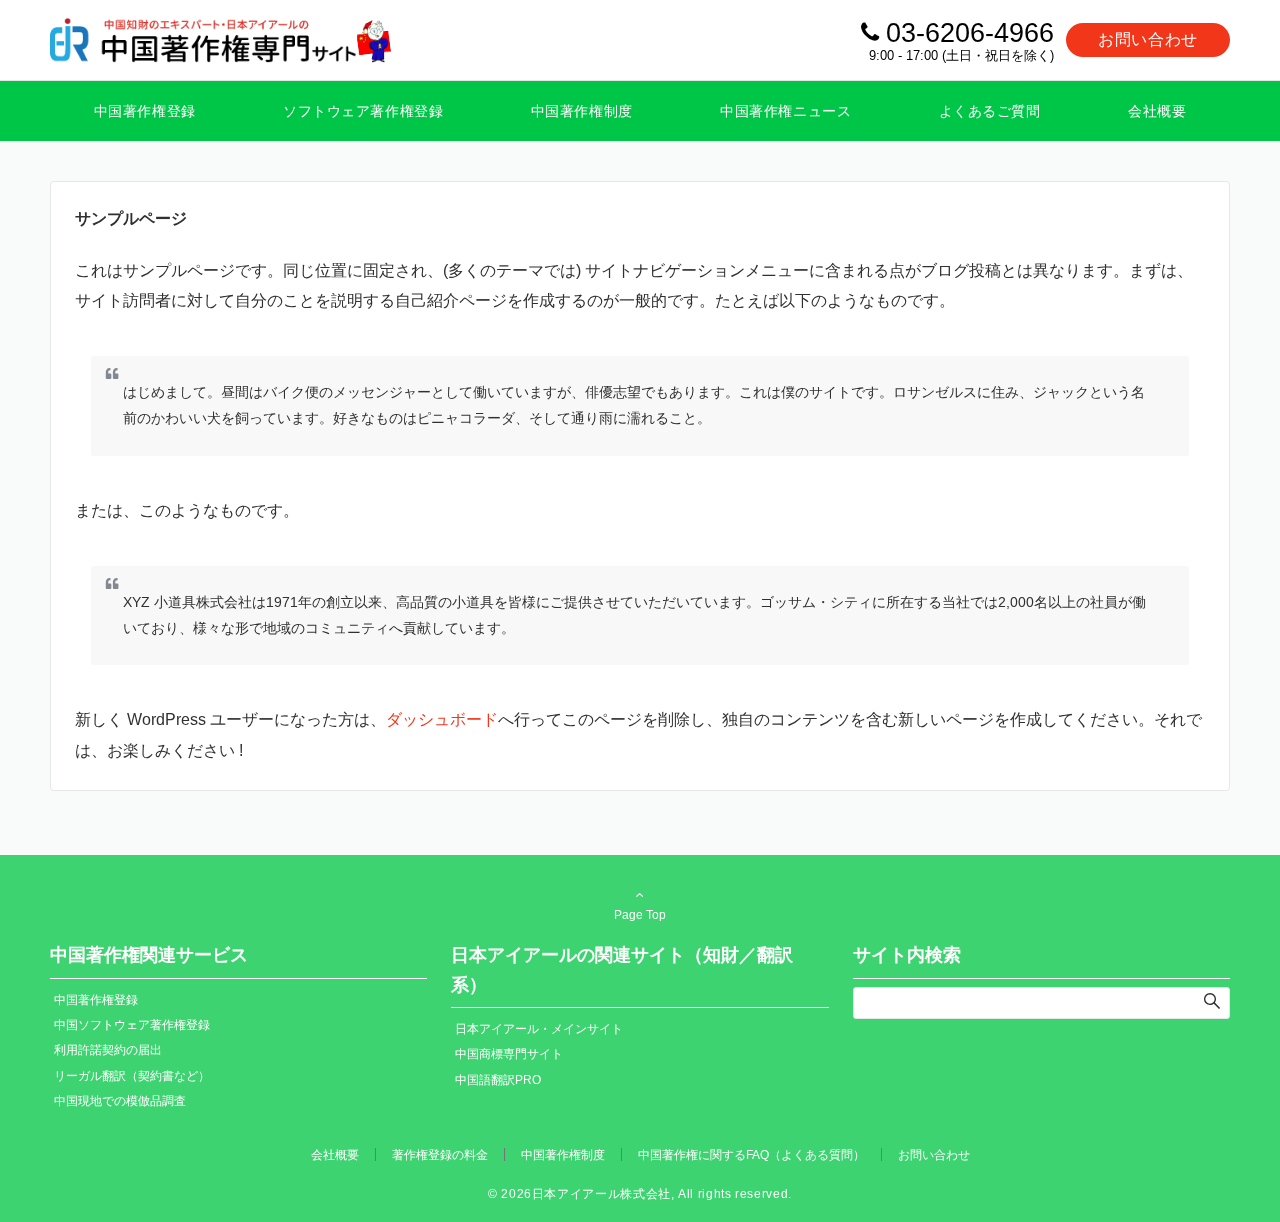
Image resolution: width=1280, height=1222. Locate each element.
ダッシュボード (442, 719)
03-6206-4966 (970, 33)
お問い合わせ (1148, 39)
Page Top (640, 914)
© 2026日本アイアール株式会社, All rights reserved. (640, 1193)
